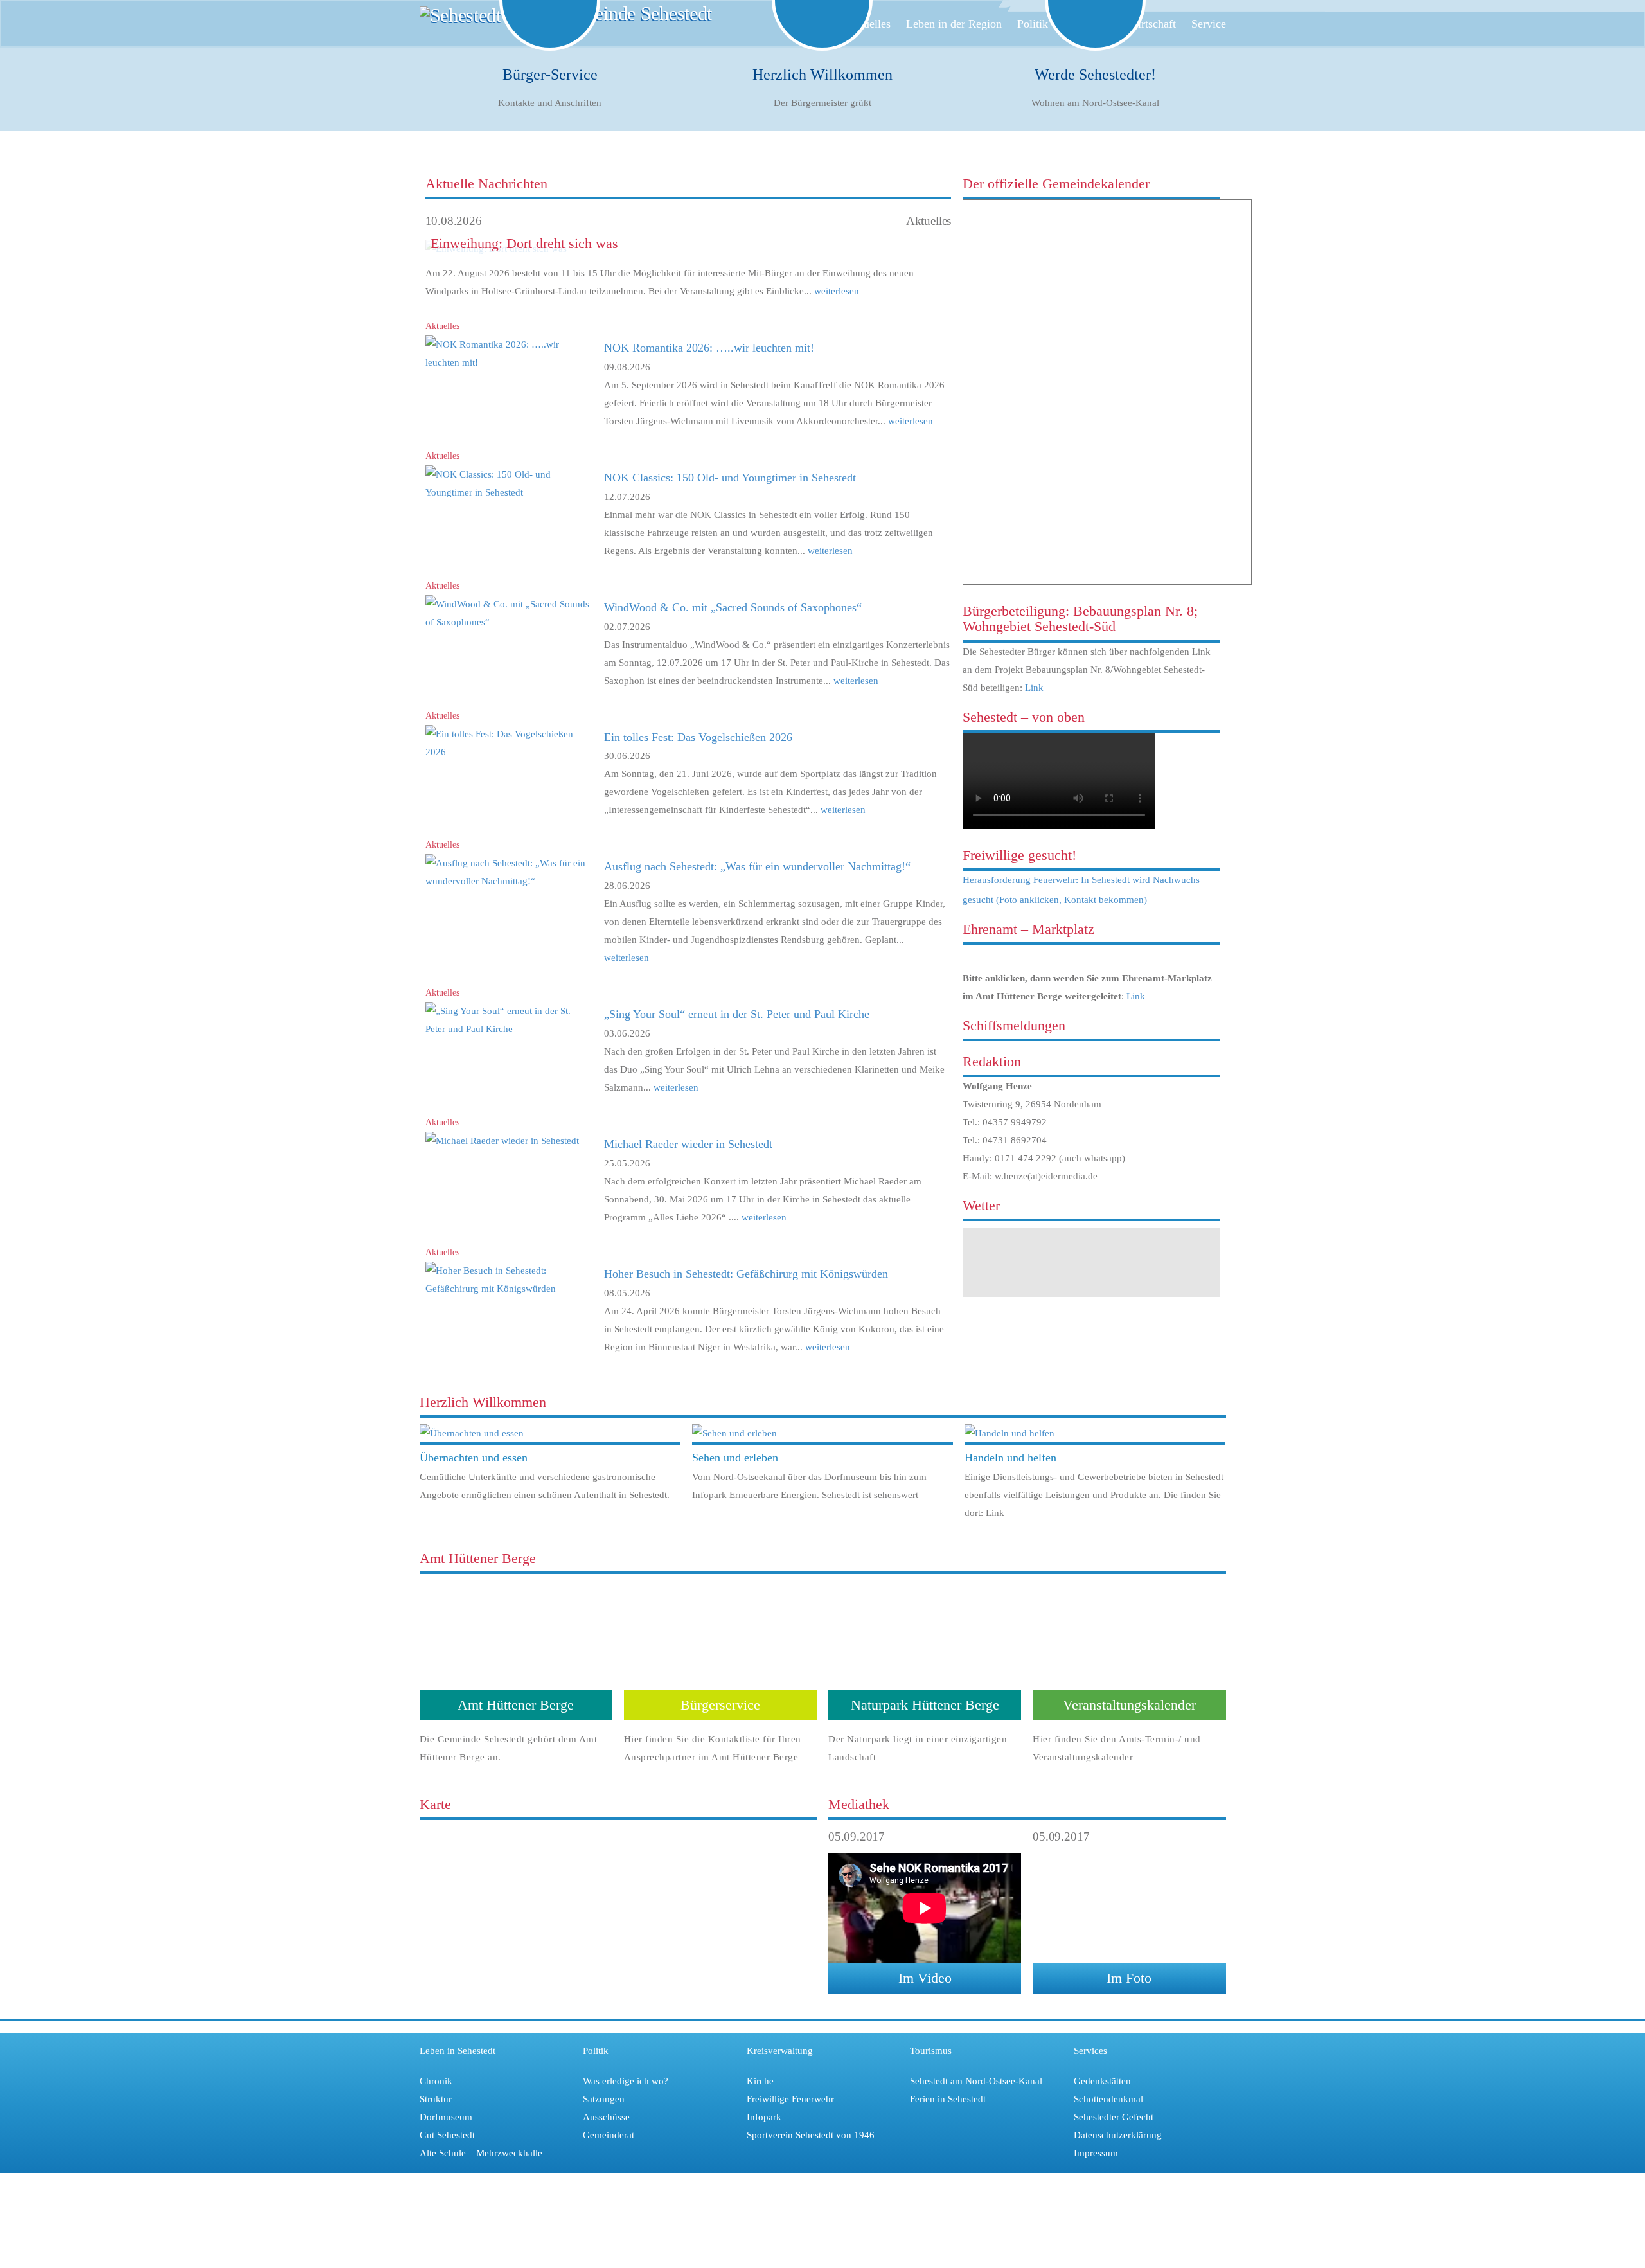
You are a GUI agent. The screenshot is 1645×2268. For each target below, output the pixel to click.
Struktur (436, 2099)
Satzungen (604, 2099)
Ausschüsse (606, 2117)
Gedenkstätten (1102, 2081)
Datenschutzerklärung (1118, 2135)
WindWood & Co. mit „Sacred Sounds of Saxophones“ (733, 607)
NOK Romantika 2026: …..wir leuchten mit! (709, 348)
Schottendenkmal (1108, 2099)
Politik (1033, 24)
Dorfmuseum (446, 2117)
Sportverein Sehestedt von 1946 (811, 2135)
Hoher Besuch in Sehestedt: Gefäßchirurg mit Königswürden (746, 1274)
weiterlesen (835, 291)
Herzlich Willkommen (822, 75)
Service (1209, 24)
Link (1034, 688)
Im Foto (1129, 1978)
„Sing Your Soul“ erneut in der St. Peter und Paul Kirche (737, 1014)
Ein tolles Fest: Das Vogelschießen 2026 (698, 737)
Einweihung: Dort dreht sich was (524, 243)
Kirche (760, 2081)
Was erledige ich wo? (626, 2081)
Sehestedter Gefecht (1114, 2117)
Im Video (925, 1978)
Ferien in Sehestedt (948, 2099)
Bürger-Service (550, 75)
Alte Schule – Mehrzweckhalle (481, 2153)
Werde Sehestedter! (1095, 75)
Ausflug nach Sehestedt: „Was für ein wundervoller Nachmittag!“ (757, 866)
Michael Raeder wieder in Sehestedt (688, 1144)
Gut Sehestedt (447, 2135)
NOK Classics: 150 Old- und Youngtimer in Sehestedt (730, 478)
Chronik (436, 2081)
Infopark (764, 2117)
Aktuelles (868, 24)
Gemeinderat (609, 2135)
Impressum (1096, 2153)
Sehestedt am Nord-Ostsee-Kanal (976, 2081)
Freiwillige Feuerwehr (790, 2099)
